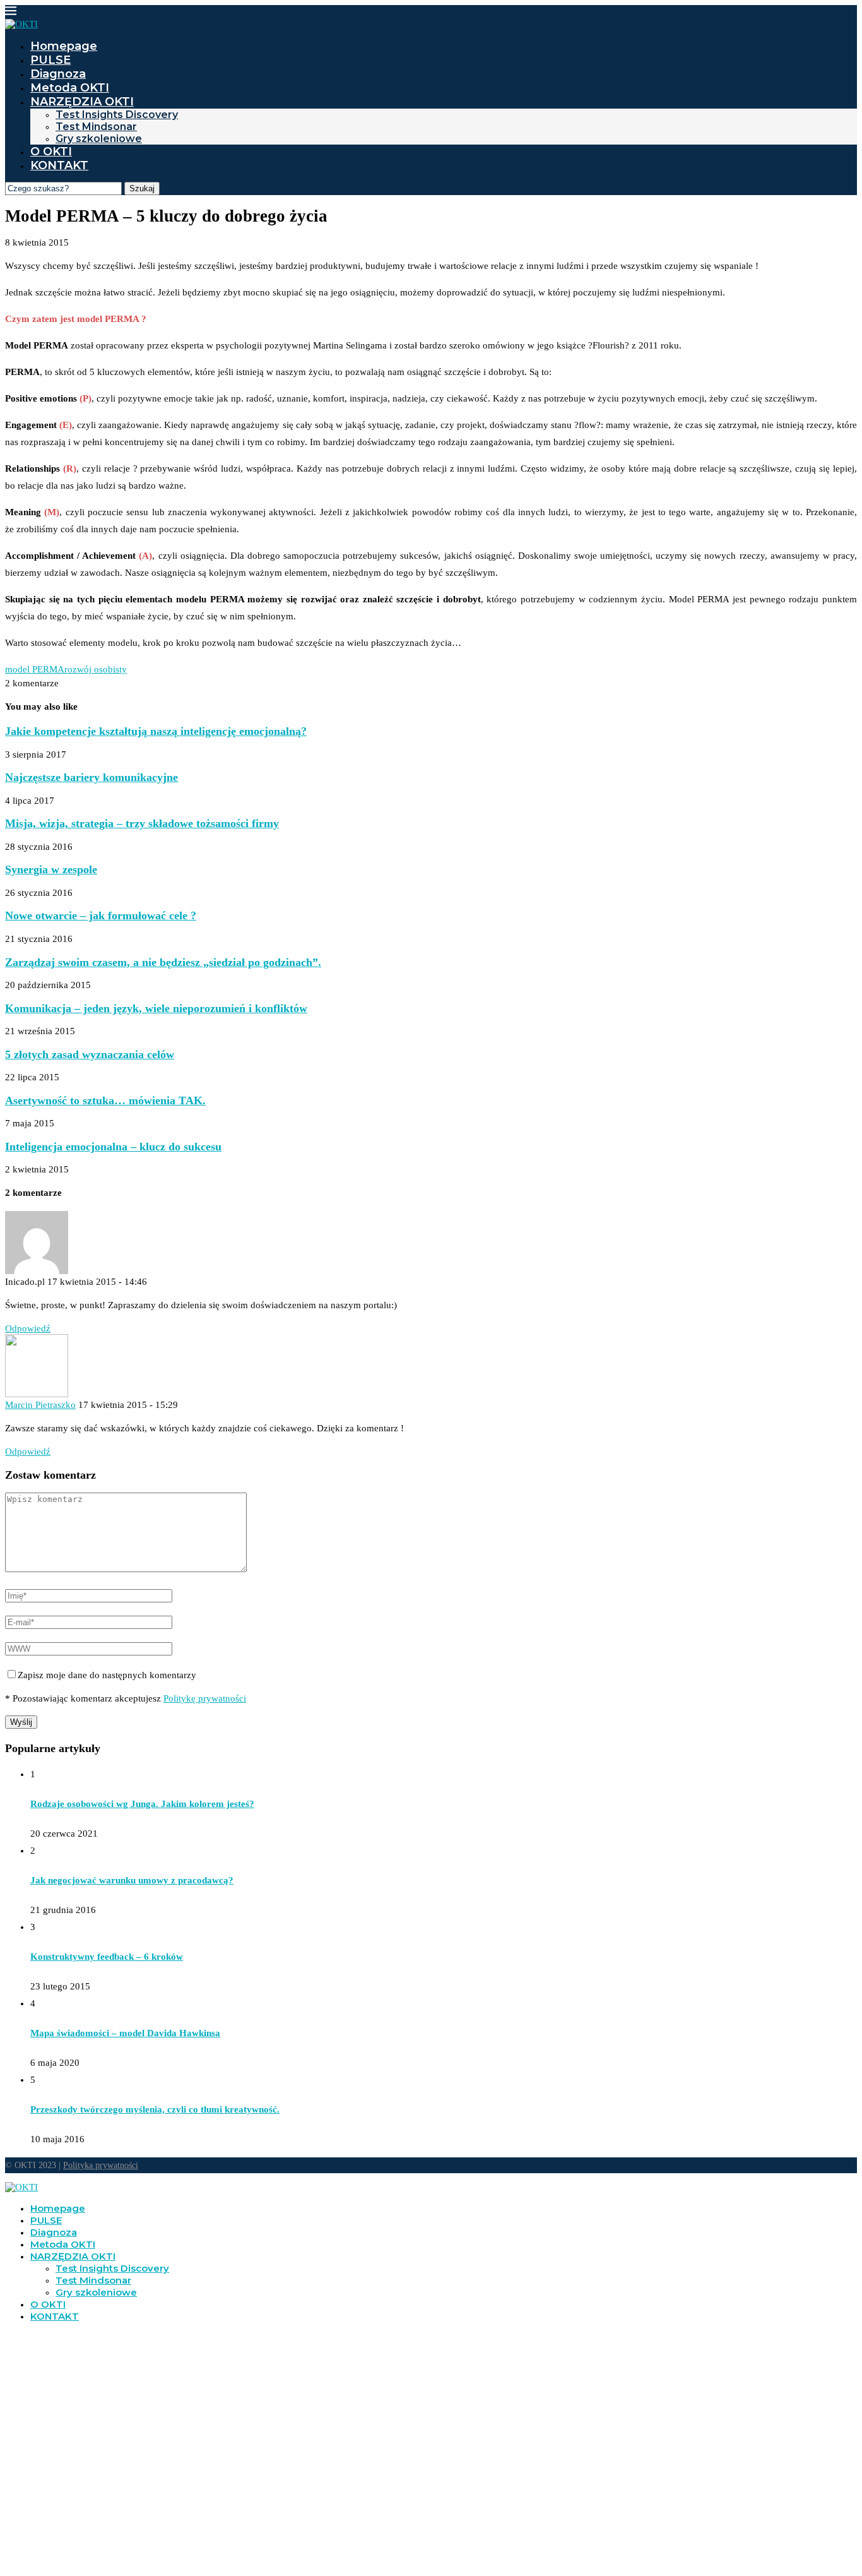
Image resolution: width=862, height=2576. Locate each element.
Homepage (64, 46)
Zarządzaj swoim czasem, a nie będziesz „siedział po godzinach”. (163, 962)
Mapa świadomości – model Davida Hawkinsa (125, 2033)
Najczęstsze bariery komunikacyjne (92, 777)
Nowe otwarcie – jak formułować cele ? (101, 915)
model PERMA (35, 669)
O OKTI (51, 152)
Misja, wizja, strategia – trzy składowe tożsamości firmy (142, 823)
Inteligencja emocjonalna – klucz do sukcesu (113, 1147)
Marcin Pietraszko (40, 1405)
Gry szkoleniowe (99, 139)
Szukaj (142, 188)
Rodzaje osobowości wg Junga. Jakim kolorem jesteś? (142, 1804)
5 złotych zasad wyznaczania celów (90, 1054)
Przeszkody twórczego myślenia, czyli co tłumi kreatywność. (155, 2109)
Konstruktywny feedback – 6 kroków (107, 1957)
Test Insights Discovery (117, 115)
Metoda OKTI (70, 88)
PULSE (50, 60)
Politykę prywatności (205, 1698)
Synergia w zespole (51, 869)
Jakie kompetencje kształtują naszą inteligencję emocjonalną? (156, 731)
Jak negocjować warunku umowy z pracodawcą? (132, 1880)
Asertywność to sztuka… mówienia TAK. (105, 1100)
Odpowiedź (28, 1328)
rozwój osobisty (96, 669)
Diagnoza (58, 74)
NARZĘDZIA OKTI (82, 102)
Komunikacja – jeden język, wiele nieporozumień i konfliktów (156, 1008)
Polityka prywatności (101, 2165)
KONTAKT (59, 165)
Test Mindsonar (96, 127)
